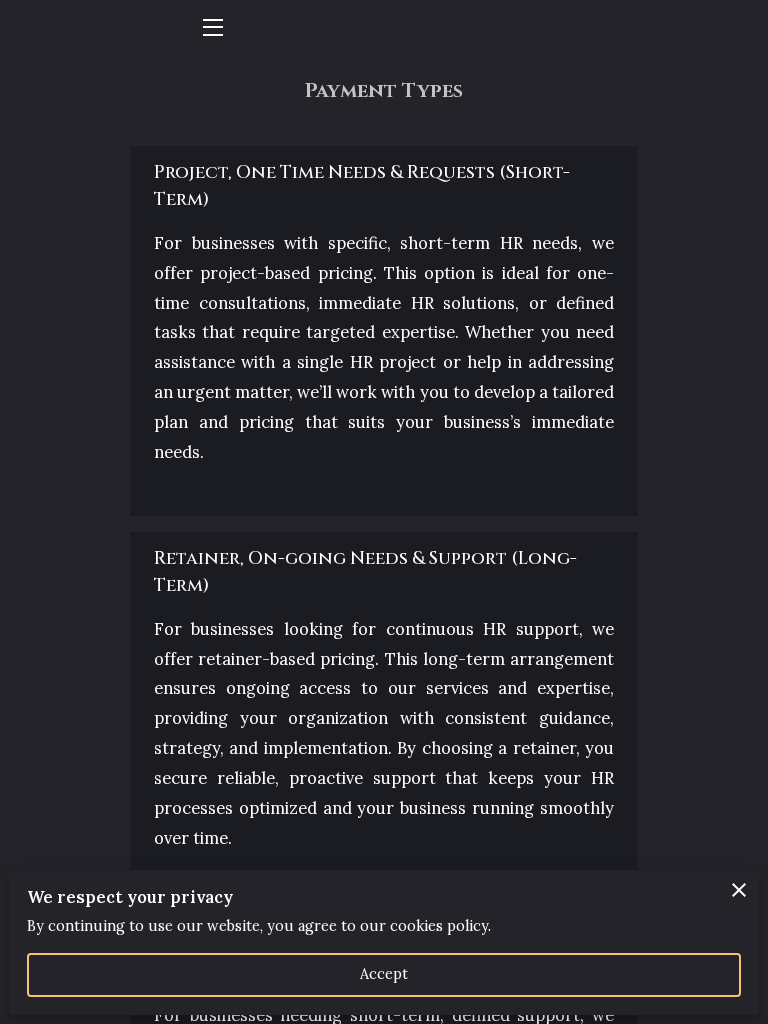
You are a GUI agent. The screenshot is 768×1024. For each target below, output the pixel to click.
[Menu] (211, 27)
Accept (384, 974)
